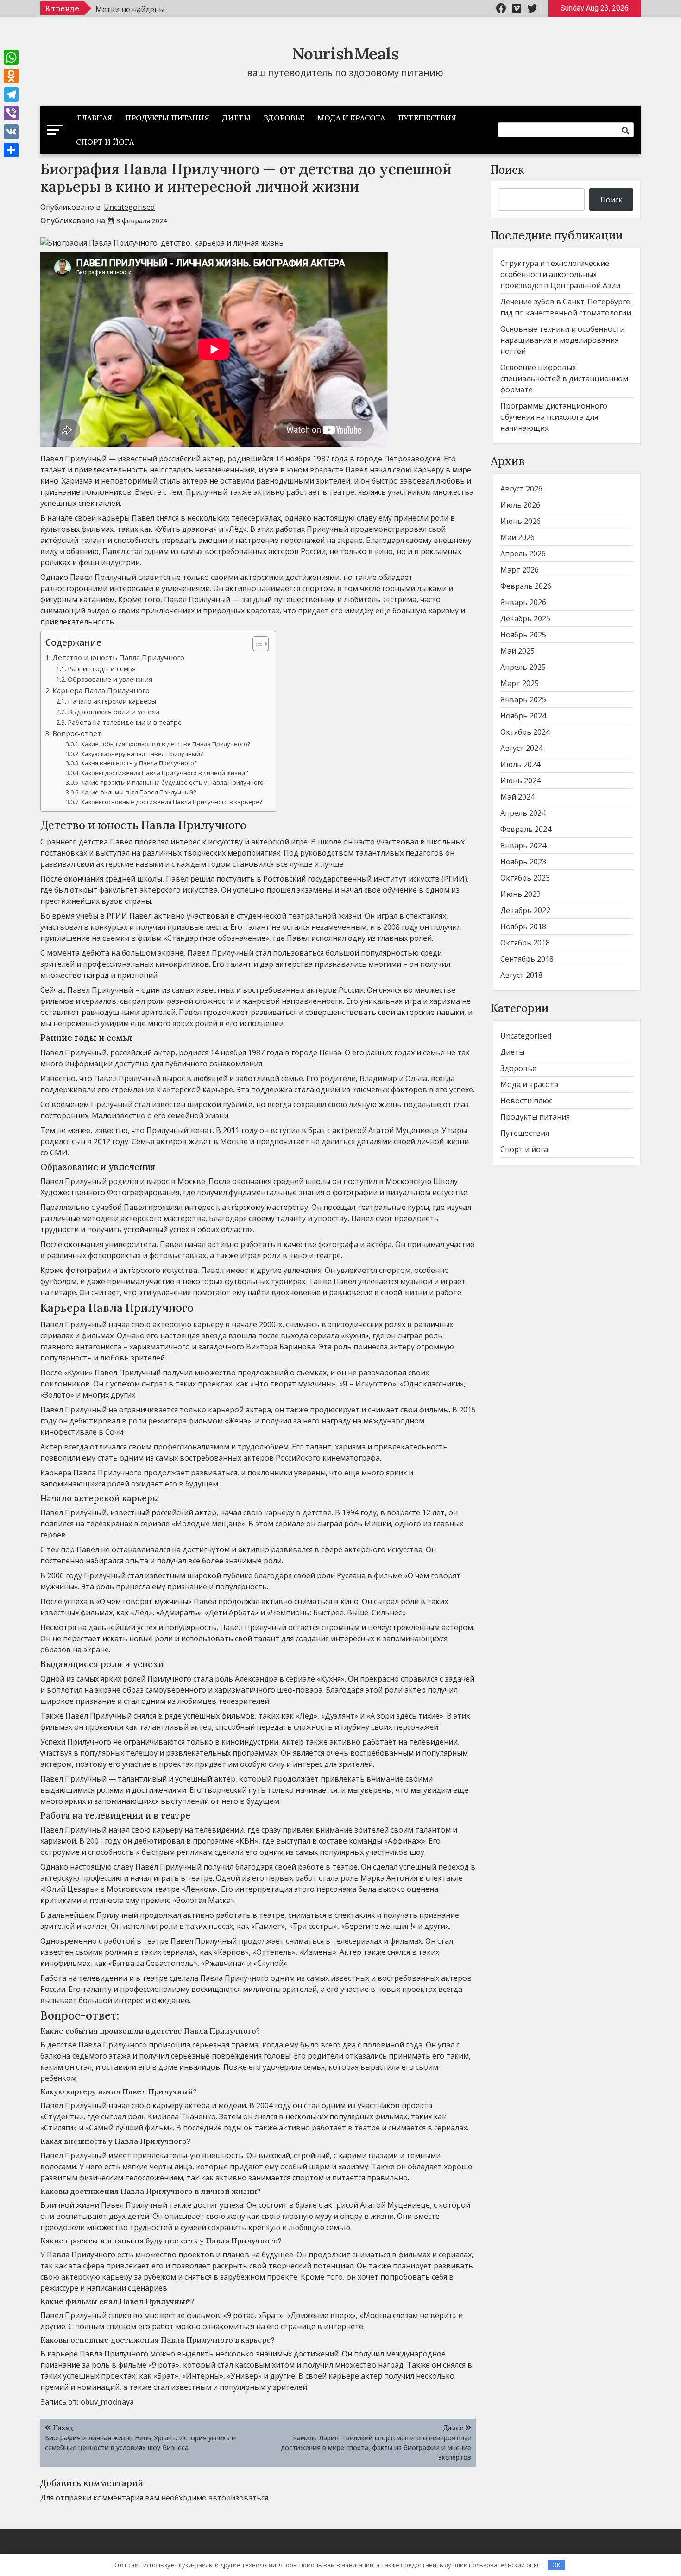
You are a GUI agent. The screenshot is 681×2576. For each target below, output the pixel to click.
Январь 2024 (523, 845)
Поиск (508, 170)
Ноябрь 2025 (523, 635)
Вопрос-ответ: (78, 733)
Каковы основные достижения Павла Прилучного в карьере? (172, 802)
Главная (95, 118)
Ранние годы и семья (102, 669)
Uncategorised (129, 207)
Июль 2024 (520, 764)
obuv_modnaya (107, 2402)
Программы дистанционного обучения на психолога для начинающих (554, 417)
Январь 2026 (523, 602)
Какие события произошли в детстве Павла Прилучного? (166, 744)
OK (556, 2565)
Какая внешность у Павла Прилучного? (139, 763)
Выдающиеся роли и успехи (113, 712)
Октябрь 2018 (525, 943)
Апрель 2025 (523, 667)
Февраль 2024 (526, 829)
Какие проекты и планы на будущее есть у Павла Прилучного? (174, 782)
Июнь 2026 (520, 521)
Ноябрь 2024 (523, 716)
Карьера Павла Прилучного (101, 690)
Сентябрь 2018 (527, 959)
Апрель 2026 (523, 554)
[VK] (11, 132)
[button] (256, 644)
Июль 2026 (520, 505)
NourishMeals (345, 54)
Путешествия (427, 118)
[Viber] (11, 113)
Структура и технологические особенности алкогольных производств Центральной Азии (560, 274)
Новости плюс (526, 1101)
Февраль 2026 (526, 586)
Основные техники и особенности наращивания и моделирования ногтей (562, 340)
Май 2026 (517, 537)
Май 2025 (517, 651)
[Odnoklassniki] (11, 76)
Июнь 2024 (520, 781)
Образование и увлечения (110, 679)
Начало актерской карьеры (112, 701)
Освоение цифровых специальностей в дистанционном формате (564, 378)
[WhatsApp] (11, 57)
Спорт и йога (105, 142)
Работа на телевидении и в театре (125, 722)
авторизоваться (238, 2498)
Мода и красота (351, 118)
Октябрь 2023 (525, 878)
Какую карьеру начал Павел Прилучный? (142, 754)
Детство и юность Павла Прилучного (118, 657)
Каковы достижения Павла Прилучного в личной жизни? (164, 773)
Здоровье (284, 118)
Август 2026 (521, 489)
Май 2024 (517, 797)
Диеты (236, 118)
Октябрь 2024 (525, 732)
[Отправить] (11, 150)
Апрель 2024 (523, 813)
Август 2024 (521, 748)
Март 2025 (520, 683)
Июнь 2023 (520, 894)
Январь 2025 (523, 699)
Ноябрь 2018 (523, 926)
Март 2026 (520, 570)
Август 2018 (521, 975)
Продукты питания (167, 118)
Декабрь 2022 (525, 910)
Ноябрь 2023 (523, 862)
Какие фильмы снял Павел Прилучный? (139, 792)
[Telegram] (11, 94)
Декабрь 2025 (525, 618)
